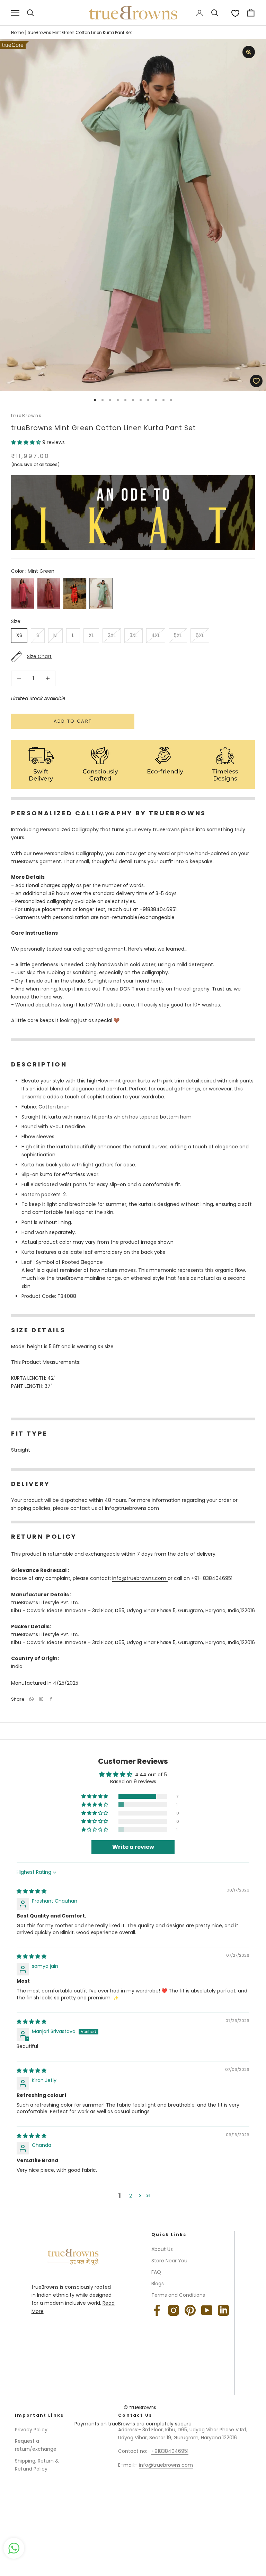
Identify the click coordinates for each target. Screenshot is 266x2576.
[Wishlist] (235, 13)
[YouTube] (207, 2310)
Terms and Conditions (178, 2295)
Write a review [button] (133, 1847)
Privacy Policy (31, 2430)
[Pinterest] (190, 2310)
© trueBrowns (140, 2407)
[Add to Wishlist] (256, 381)
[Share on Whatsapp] (32, 1699)
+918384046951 (170, 2451)
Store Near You (169, 2261)
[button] (27, 442)
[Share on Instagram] (41, 1699)
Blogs (158, 2284)
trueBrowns (27, 415)
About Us (162, 2249)
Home (17, 32)
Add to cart (73, 721)
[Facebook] (51, 1699)
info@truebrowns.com (140, 1578)
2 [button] (131, 2196)
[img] (32, 1891)
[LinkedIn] (223, 2310)
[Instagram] (174, 2310)
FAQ (156, 2272)
